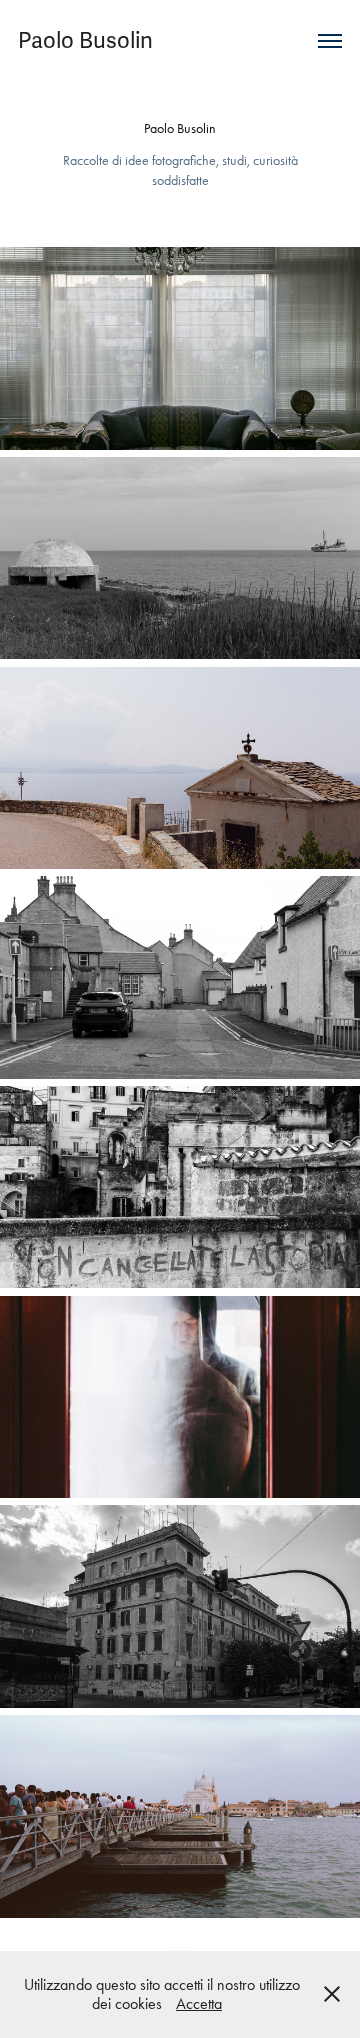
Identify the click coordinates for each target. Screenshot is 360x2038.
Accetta (199, 2003)
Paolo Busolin (85, 40)
